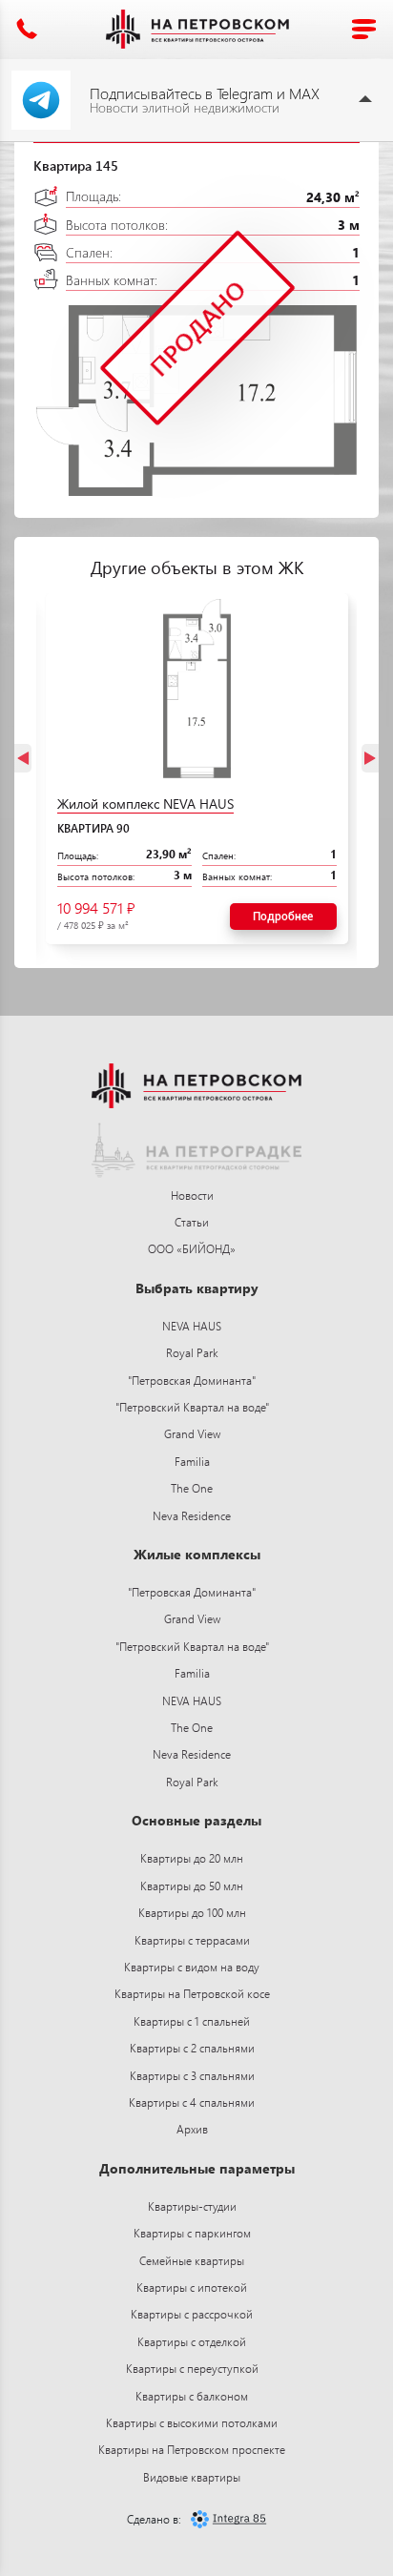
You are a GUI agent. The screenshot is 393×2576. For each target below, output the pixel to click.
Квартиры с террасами (192, 1940)
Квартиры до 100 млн (192, 1913)
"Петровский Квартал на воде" (192, 1407)
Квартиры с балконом (192, 2396)
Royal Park (192, 1353)
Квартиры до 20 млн (192, 1858)
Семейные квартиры (192, 2261)
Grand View (192, 1434)
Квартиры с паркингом (192, 2233)
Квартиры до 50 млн (192, 1886)
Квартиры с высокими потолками (192, 2423)
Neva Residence (192, 1516)
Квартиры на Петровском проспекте (192, 2450)
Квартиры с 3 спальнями (192, 2076)
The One (192, 1488)
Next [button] (370, 758)
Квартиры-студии (192, 2206)
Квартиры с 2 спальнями (192, 2048)
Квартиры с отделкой (192, 2342)
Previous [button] (23, 758)
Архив (192, 2129)
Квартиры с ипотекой (192, 2287)
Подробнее (283, 917)
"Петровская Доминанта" (192, 1381)
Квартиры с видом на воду (192, 1967)
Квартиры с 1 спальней (192, 2021)
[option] (197, 769)
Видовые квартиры (192, 2477)
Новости (192, 1195)
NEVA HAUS (192, 1326)
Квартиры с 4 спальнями (192, 2102)
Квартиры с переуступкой (192, 2369)
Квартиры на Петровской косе (192, 1994)
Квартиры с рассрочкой (192, 2314)
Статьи (192, 1222)
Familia (192, 1462)
